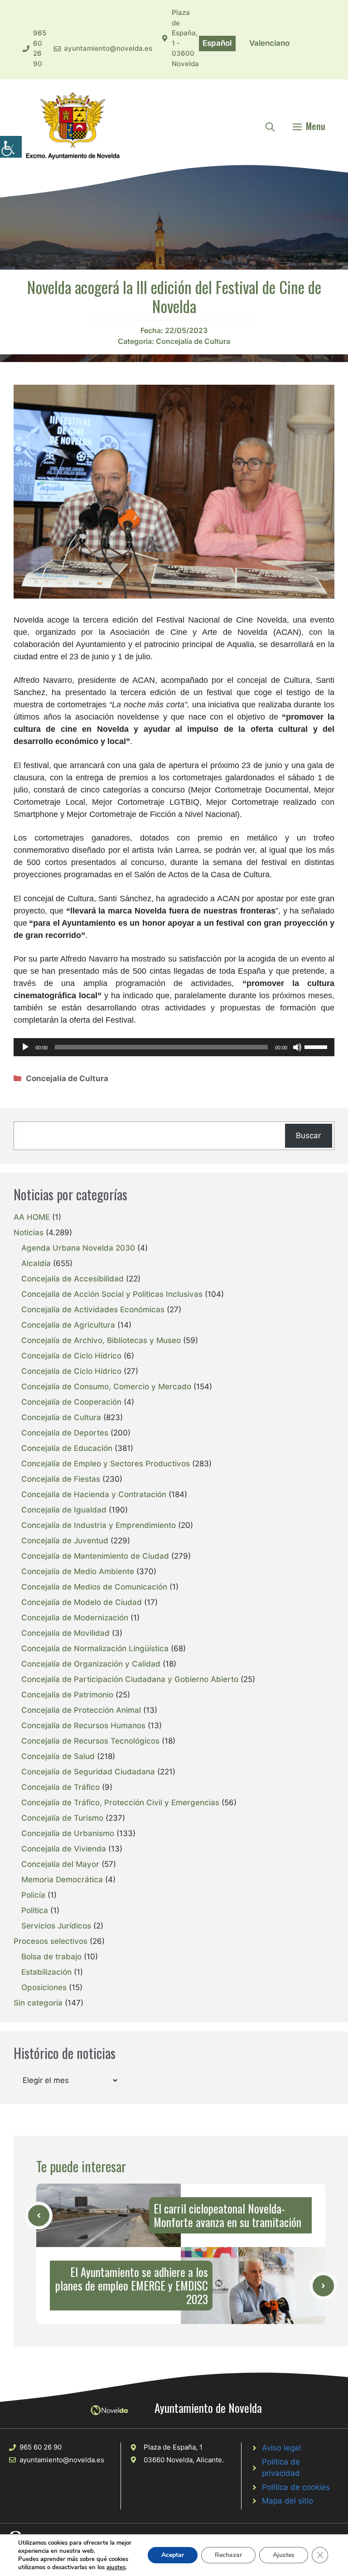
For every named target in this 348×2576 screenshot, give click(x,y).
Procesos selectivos (51, 1941)
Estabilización (46, 1972)
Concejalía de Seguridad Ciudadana (88, 1772)
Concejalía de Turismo (62, 1818)
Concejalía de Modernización (75, 1618)
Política (35, 1910)
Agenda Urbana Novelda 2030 (78, 1248)
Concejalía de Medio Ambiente (78, 1571)
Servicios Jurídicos (56, 1926)
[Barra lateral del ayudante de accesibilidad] (11, 147)
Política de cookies (296, 2487)
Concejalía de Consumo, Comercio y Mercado (106, 1387)
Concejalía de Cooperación (71, 1402)
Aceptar (173, 2555)
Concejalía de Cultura (193, 341)
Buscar (308, 1136)
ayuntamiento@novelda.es (108, 48)
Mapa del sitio (288, 2501)
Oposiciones (44, 1987)
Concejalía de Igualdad (64, 1510)
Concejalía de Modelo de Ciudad (82, 1602)
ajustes (116, 2567)
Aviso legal (281, 2448)
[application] (174, 1047)
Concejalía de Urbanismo (68, 1833)
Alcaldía (36, 1263)
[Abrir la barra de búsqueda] (270, 126)
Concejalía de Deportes (65, 1433)
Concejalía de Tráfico (60, 1787)
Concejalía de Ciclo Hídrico (71, 1356)
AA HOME (32, 1217)
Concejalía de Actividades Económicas (93, 1310)
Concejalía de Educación (67, 1448)
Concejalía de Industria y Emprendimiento (99, 1525)
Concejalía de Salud (58, 1756)
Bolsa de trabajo (51, 1957)
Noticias (29, 1232)
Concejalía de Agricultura (68, 1325)
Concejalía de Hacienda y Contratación (94, 1494)
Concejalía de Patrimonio (67, 1695)
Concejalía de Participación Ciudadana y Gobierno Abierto (130, 1679)
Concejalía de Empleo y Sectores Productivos (106, 1464)
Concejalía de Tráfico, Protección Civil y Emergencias (120, 1803)
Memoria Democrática (62, 1880)
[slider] (317, 1046)
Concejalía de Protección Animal (81, 1710)
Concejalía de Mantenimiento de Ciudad (95, 1556)
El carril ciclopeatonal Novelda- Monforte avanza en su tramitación (227, 2215)
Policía (33, 1895)
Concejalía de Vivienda (64, 1849)
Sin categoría (38, 2003)
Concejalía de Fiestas (61, 1479)
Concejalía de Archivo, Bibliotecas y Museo (101, 1340)
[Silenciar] (297, 1047)
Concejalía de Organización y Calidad (91, 1664)
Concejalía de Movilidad (65, 1633)
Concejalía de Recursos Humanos (83, 1725)
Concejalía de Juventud (65, 1541)
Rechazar (228, 2555)
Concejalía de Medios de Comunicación (94, 1587)
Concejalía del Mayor (60, 1864)
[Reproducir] (25, 1047)
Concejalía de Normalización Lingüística (95, 1648)
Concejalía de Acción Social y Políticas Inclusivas (112, 1294)
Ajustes (284, 2555)
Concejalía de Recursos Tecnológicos (90, 1741)
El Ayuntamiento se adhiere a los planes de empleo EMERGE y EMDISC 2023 (132, 2285)
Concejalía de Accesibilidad (72, 1279)
